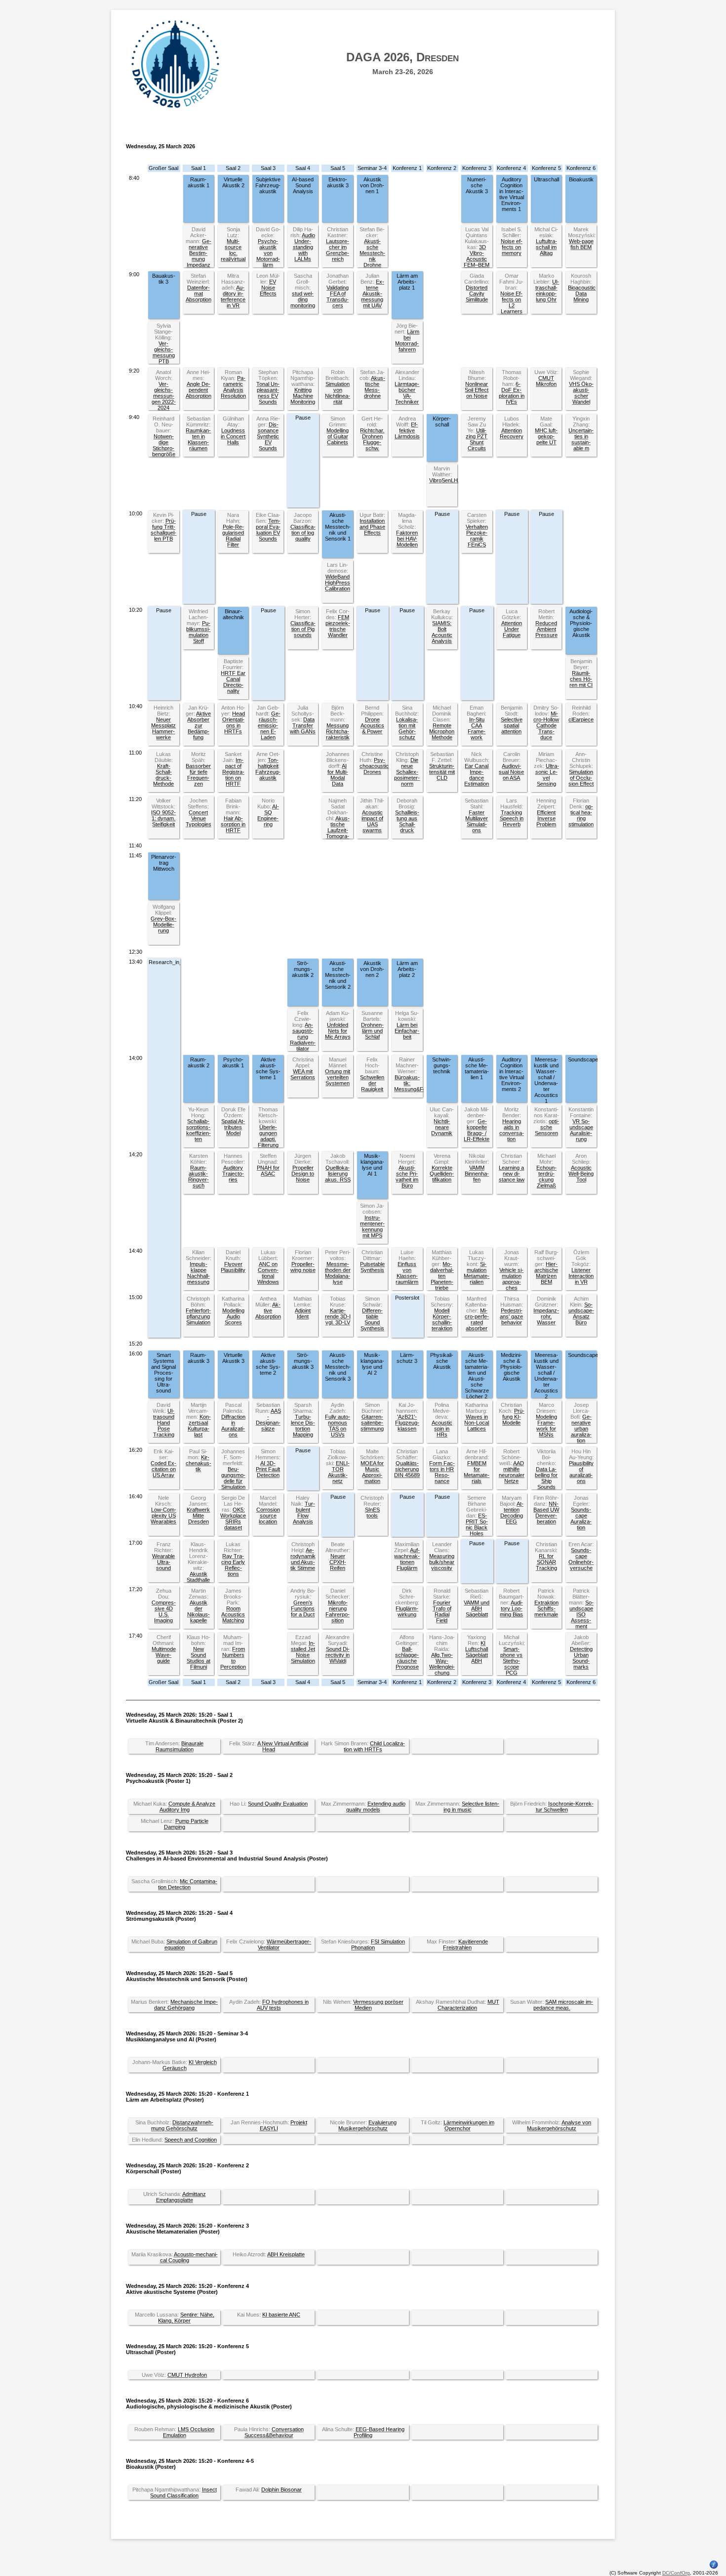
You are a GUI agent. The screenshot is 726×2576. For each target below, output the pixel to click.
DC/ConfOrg (676, 2573)
